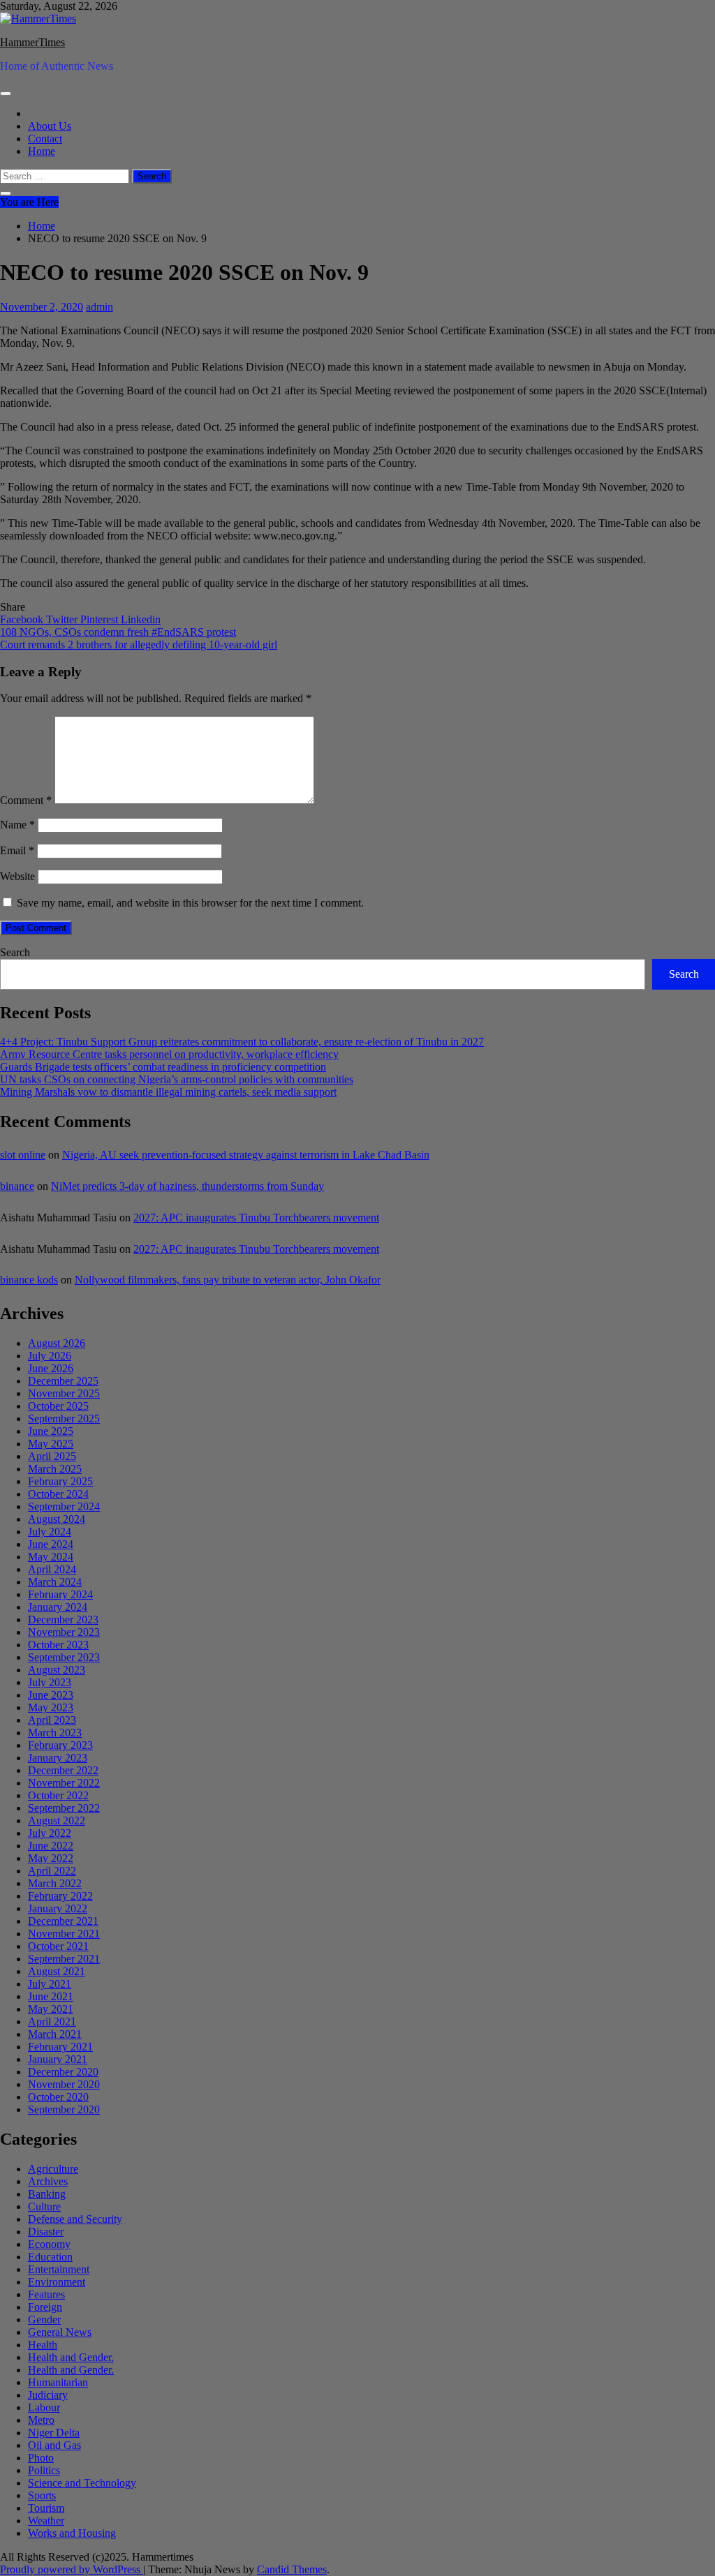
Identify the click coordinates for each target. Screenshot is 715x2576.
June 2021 (51, 1996)
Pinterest (101, 619)
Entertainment (59, 2269)
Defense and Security (75, 2219)
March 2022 (55, 1883)
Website (17, 876)
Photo (41, 2458)
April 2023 (52, 1720)
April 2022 (52, 1871)
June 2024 (51, 1544)
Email (17, 850)
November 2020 (64, 2084)
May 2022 (51, 1858)
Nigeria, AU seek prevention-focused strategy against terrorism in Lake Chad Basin (246, 1155)
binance (17, 1186)
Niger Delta (54, 2433)
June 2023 (51, 1695)
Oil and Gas (54, 2445)
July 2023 (50, 1682)
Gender (44, 2320)
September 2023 (64, 1657)
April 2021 (52, 2022)
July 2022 (50, 1833)
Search (15, 952)
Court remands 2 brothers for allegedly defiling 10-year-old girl (139, 645)
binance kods (29, 1280)
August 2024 (57, 1519)
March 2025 (55, 1469)
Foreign (45, 2307)
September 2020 (64, 2109)
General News (60, 2332)
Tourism (46, 2508)
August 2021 (57, 1971)
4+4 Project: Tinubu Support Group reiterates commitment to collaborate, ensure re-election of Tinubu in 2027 (242, 1042)
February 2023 (60, 1745)
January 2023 (58, 1758)
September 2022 (64, 1808)
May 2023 (51, 1707)
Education (50, 2257)
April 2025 (52, 1456)
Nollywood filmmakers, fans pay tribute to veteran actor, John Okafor (228, 1280)
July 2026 (50, 1356)
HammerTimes (32, 42)
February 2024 (60, 1594)
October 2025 (58, 1406)
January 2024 (58, 1607)
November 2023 (64, 1632)
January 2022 (58, 1908)
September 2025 (64, 1419)
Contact (45, 139)
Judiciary (48, 2395)
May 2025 (51, 1444)
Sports (42, 2495)
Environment (57, 2282)
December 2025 (63, 1381)
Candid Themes (292, 2569)
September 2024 (64, 1506)
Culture (44, 2206)
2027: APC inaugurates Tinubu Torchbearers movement (256, 1218)
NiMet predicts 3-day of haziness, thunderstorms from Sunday (187, 1186)
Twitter (63, 619)
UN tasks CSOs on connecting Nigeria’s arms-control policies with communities (177, 1079)
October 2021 (58, 1946)
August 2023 (57, 1670)
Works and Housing (72, 2533)
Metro (41, 2420)
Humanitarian (58, 2382)
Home (42, 151)
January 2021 (58, 2059)
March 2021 (55, 2034)
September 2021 (64, 1959)
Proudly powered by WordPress (72, 2569)
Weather (46, 2521)
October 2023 (58, 1645)
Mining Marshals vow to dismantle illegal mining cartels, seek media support (168, 1092)
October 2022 (58, 1795)
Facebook (23, 619)
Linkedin (141, 619)
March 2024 (55, 1582)
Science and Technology (82, 2483)
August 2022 (57, 1821)
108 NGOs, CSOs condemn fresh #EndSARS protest (118, 632)
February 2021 (60, 2047)
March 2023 (55, 1733)
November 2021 (64, 1934)
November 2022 (64, 1783)
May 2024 (51, 1557)
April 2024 (52, 1569)
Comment (26, 800)
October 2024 (58, 1494)
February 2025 (60, 1481)
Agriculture (53, 2169)
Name (17, 825)
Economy (49, 2244)
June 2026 (51, 1368)
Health (43, 2345)
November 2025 (64, 1393)
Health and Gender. (71, 2357)
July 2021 (50, 1984)
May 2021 (51, 2009)
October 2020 (58, 2097)
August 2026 (57, 1343)
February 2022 (60, 1896)
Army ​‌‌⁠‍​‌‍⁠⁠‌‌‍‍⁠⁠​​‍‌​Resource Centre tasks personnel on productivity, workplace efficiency (169, 1054)
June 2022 (51, 1846)
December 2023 (63, 1620)
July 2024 (50, 1532)
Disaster (46, 2232)
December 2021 (63, 1921)
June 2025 (51, 1431)
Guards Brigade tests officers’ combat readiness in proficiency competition (163, 1067)
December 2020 (63, 2072)
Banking (47, 2194)
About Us (50, 126)
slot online (23, 1155)
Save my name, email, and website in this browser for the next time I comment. (190, 903)
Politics (44, 2470)
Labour (44, 2407)
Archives (48, 2181)
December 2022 (63, 1770)
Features (46, 2294)
